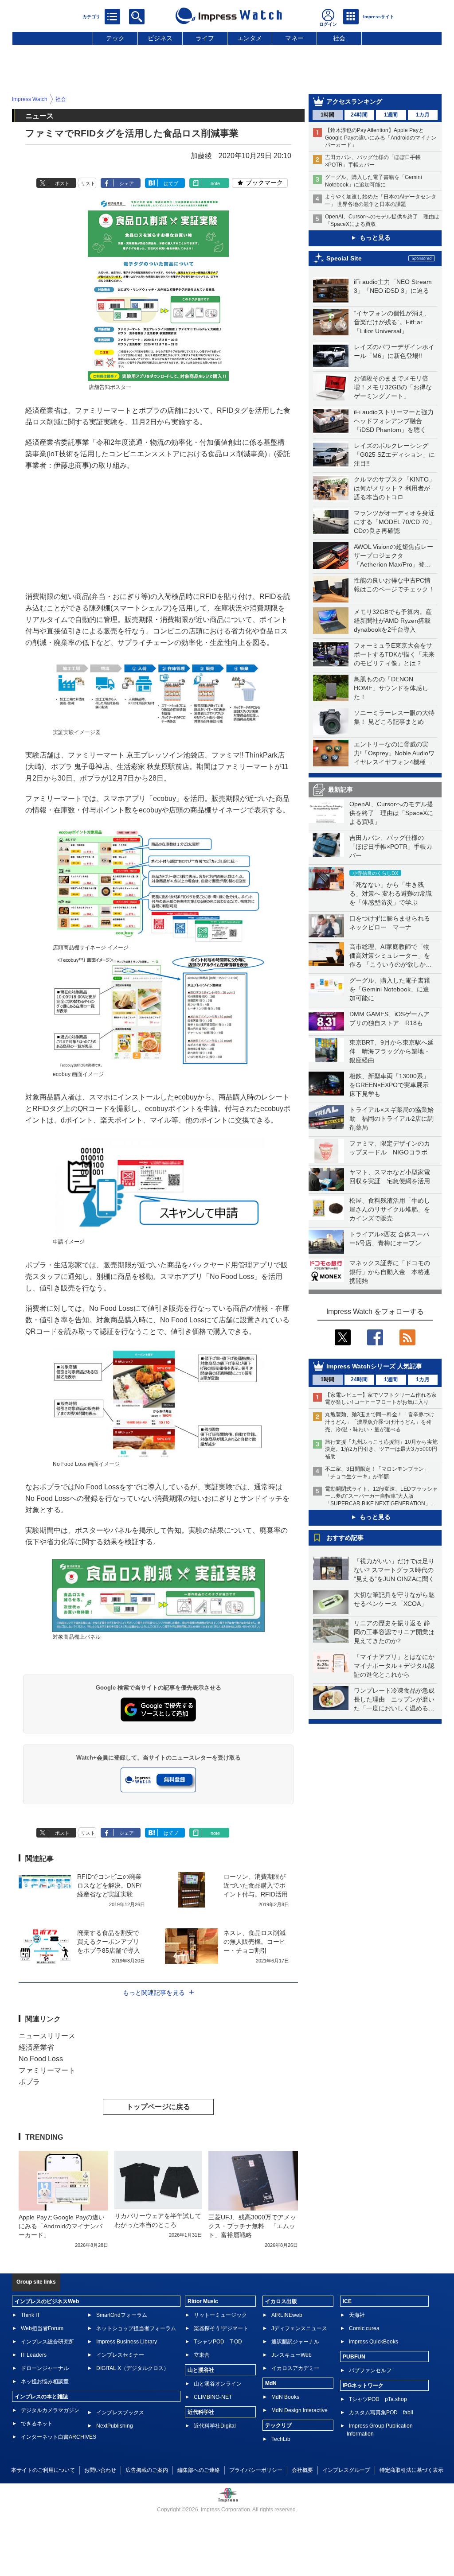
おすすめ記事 (345, 1538)
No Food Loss (41, 2059)
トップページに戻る (158, 2107)
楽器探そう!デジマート (221, 2328)
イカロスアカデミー (295, 2368)
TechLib (281, 2439)
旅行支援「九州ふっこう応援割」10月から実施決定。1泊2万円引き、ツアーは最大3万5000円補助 (381, 1449)
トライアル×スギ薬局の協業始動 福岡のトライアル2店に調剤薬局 (391, 1119)
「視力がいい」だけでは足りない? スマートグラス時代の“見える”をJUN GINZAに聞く (394, 1570)
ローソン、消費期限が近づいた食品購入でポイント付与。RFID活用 (256, 1885)
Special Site (344, 258)
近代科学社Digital (215, 2426)
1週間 (391, 115)
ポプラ (29, 2082)
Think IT (30, 2315)
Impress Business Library (127, 2342)
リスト (88, 183)
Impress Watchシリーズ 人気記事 (374, 1366)
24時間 (359, 115)
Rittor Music (203, 2301)
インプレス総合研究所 (47, 2342)
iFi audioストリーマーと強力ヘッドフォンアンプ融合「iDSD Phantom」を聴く (394, 421)
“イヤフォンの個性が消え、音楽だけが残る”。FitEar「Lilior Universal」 (392, 322)
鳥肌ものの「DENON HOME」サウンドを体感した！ (391, 688)
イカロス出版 (281, 2301)
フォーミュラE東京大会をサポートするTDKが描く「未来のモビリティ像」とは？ (394, 654)
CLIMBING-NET (213, 2397)
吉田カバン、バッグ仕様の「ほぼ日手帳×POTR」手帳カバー (391, 847)
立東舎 (202, 2355)
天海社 (357, 2315)
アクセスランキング (354, 101)
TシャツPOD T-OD (218, 2342)
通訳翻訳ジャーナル (295, 2342)
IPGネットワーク (363, 2386)
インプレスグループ (346, 2470)
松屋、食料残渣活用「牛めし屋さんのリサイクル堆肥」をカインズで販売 (390, 1209)
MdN (271, 2383)
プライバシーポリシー (256, 2470)
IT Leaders (34, 2355)
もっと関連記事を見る (154, 1993)
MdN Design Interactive (299, 2410)
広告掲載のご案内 (147, 2470)
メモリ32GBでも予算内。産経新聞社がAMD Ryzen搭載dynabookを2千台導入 (393, 621)
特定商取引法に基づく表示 (411, 2470)
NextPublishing (115, 2426)
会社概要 (302, 2470)
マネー (294, 38)
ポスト (62, 183)
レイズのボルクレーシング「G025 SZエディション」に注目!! (394, 455)
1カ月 (423, 115)
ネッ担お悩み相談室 (45, 2382)
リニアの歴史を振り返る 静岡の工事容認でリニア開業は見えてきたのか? (394, 1632)
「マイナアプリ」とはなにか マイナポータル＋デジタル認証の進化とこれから (397, 1666)
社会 (339, 38)
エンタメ (250, 38)
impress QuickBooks (374, 2342)
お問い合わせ (100, 2470)
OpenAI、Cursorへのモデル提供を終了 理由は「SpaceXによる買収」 (391, 813)
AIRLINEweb (287, 2315)
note (215, 183)
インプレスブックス (120, 2413)
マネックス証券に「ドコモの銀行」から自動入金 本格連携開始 (390, 1272)
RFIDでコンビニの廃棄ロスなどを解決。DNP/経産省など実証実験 (109, 1885)
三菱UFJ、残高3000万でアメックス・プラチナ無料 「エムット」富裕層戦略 (252, 2226)
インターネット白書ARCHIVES (59, 2437)
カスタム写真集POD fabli (381, 2413)
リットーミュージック (220, 2315)
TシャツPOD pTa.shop (378, 2399)
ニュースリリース (47, 2036)
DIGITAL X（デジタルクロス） (133, 2368)
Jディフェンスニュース (299, 2328)
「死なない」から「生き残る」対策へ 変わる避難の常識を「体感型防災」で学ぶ (391, 894)
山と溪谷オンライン (218, 2384)
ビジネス (160, 38)
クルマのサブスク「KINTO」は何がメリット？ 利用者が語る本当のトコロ (394, 488)
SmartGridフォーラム (122, 2315)
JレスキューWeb (292, 2355)
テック (115, 38)
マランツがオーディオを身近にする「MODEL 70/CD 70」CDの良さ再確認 (394, 522)
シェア (127, 183)
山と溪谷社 (201, 2370)
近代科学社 (201, 2412)
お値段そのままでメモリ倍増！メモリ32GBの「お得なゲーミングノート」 (393, 387)
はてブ (171, 183)
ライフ (205, 38)
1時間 (327, 115)
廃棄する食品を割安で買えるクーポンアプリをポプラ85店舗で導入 (109, 1942)
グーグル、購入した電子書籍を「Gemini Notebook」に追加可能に (390, 989)
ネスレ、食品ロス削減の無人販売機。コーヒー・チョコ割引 (254, 1942)
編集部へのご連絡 (199, 2470)
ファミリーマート (47, 2070)
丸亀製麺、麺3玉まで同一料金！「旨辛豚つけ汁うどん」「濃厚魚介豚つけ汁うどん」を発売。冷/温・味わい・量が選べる (380, 1422)
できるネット (37, 2424)
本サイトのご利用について (43, 2470)
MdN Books (285, 2397)
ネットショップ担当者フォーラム (136, 2328)
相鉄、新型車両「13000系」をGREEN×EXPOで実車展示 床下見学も (392, 1085)
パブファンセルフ (370, 2370)
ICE (347, 2301)
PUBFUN (354, 2357)
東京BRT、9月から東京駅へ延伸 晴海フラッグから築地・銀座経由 (391, 1051)
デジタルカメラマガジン (50, 2410)
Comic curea (364, 2328)
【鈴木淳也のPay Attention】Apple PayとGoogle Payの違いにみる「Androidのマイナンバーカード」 (381, 138)
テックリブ (278, 2425)
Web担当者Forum (42, 2328)
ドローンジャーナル (45, 2368)
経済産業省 (36, 2047)
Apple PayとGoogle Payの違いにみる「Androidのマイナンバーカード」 (62, 2226)
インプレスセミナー (120, 2355)
